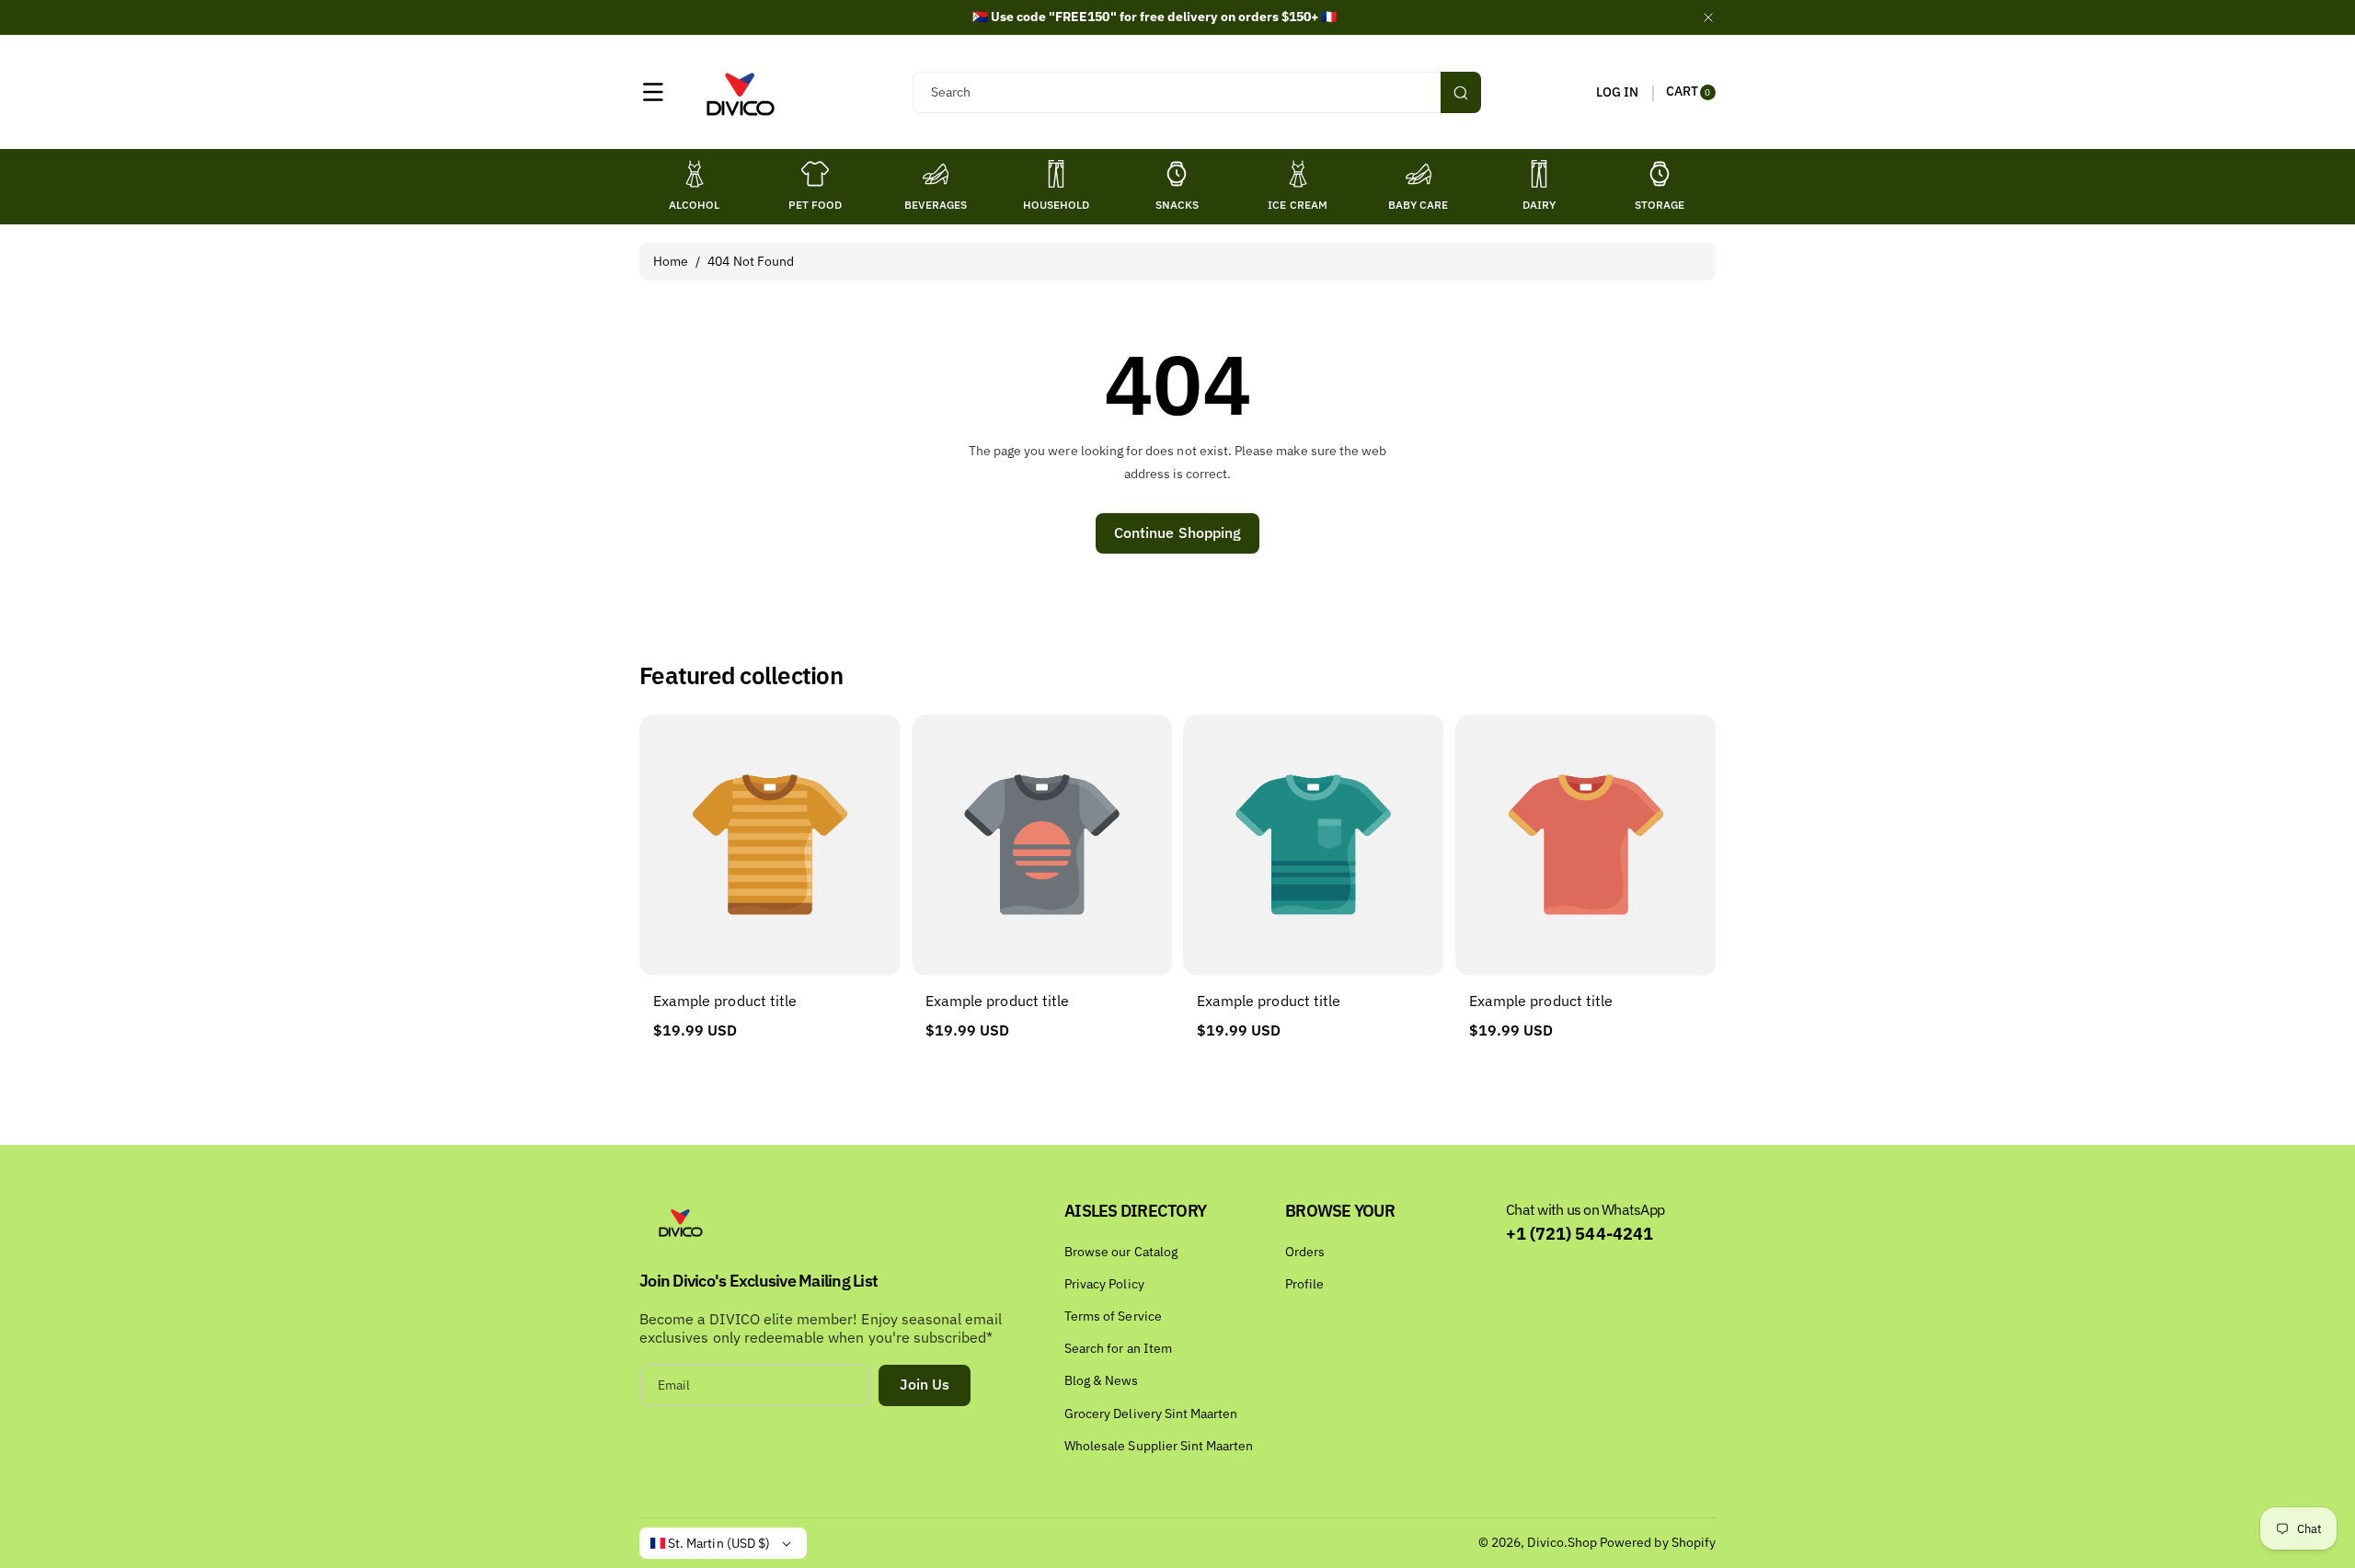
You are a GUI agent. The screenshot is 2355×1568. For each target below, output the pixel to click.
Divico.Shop (1562, 1542)
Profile (1304, 1284)
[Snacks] (1177, 174)
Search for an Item (1118, 1348)
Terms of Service (1113, 1316)
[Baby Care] (1419, 174)
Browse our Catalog (1121, 1252)
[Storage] (1660, 174)
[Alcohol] (695, 174)
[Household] (1056, 174)
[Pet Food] (815, 174)
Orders (1305, 1252)
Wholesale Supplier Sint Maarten (1159, 1446)
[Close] (1708, 17)
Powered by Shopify (1658, 1542)
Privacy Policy (1104, 1284)
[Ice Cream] (1298, 174)
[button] (653, 92)
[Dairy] (1539, 174)
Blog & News (1102, 1380)
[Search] (1461, 92)
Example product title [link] (725, 1001)
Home (671, 261)
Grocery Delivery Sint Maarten (1151, 1413)
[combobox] (1196, 92)
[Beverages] (936, 174)
